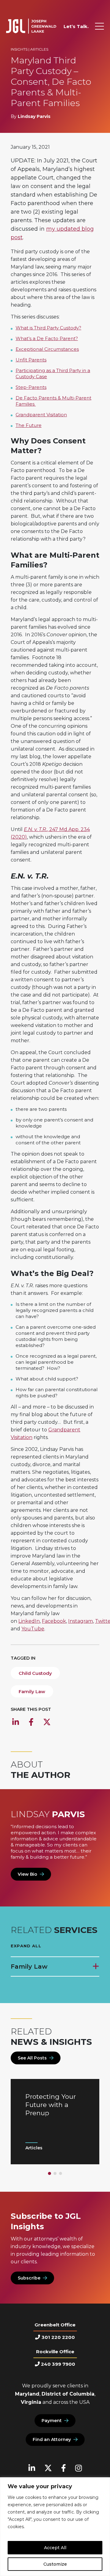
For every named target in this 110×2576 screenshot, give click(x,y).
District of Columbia (68, 2394)
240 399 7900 (58, 2364)
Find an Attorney (52, 2439)
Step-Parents (31, 387)
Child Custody (35, 1673)
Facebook (54, 1621)
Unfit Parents (31, 360)
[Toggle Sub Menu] (95, 1967)
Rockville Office (55, 2352)
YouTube (33, 1629)
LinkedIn (29, 1621)
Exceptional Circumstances (47, 349)
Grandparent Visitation (41, 415)
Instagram (81, 1621)
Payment (52, 2421)
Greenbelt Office (55, 2325)
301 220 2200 (58, 2337)
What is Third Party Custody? (48, 328)
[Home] (31, 26)
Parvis (48, 1814)
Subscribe (29, 2278)
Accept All (55, 2548)
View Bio (28, 1874)
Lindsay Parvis (34, 116)
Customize (55, 2564)
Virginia (31, 2402)
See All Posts (32, 2058)
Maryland (27, 2394)
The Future (29, 425)
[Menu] (99, 26)
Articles (39, 49)
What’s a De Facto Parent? (47, 338)
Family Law (32, 1691)
